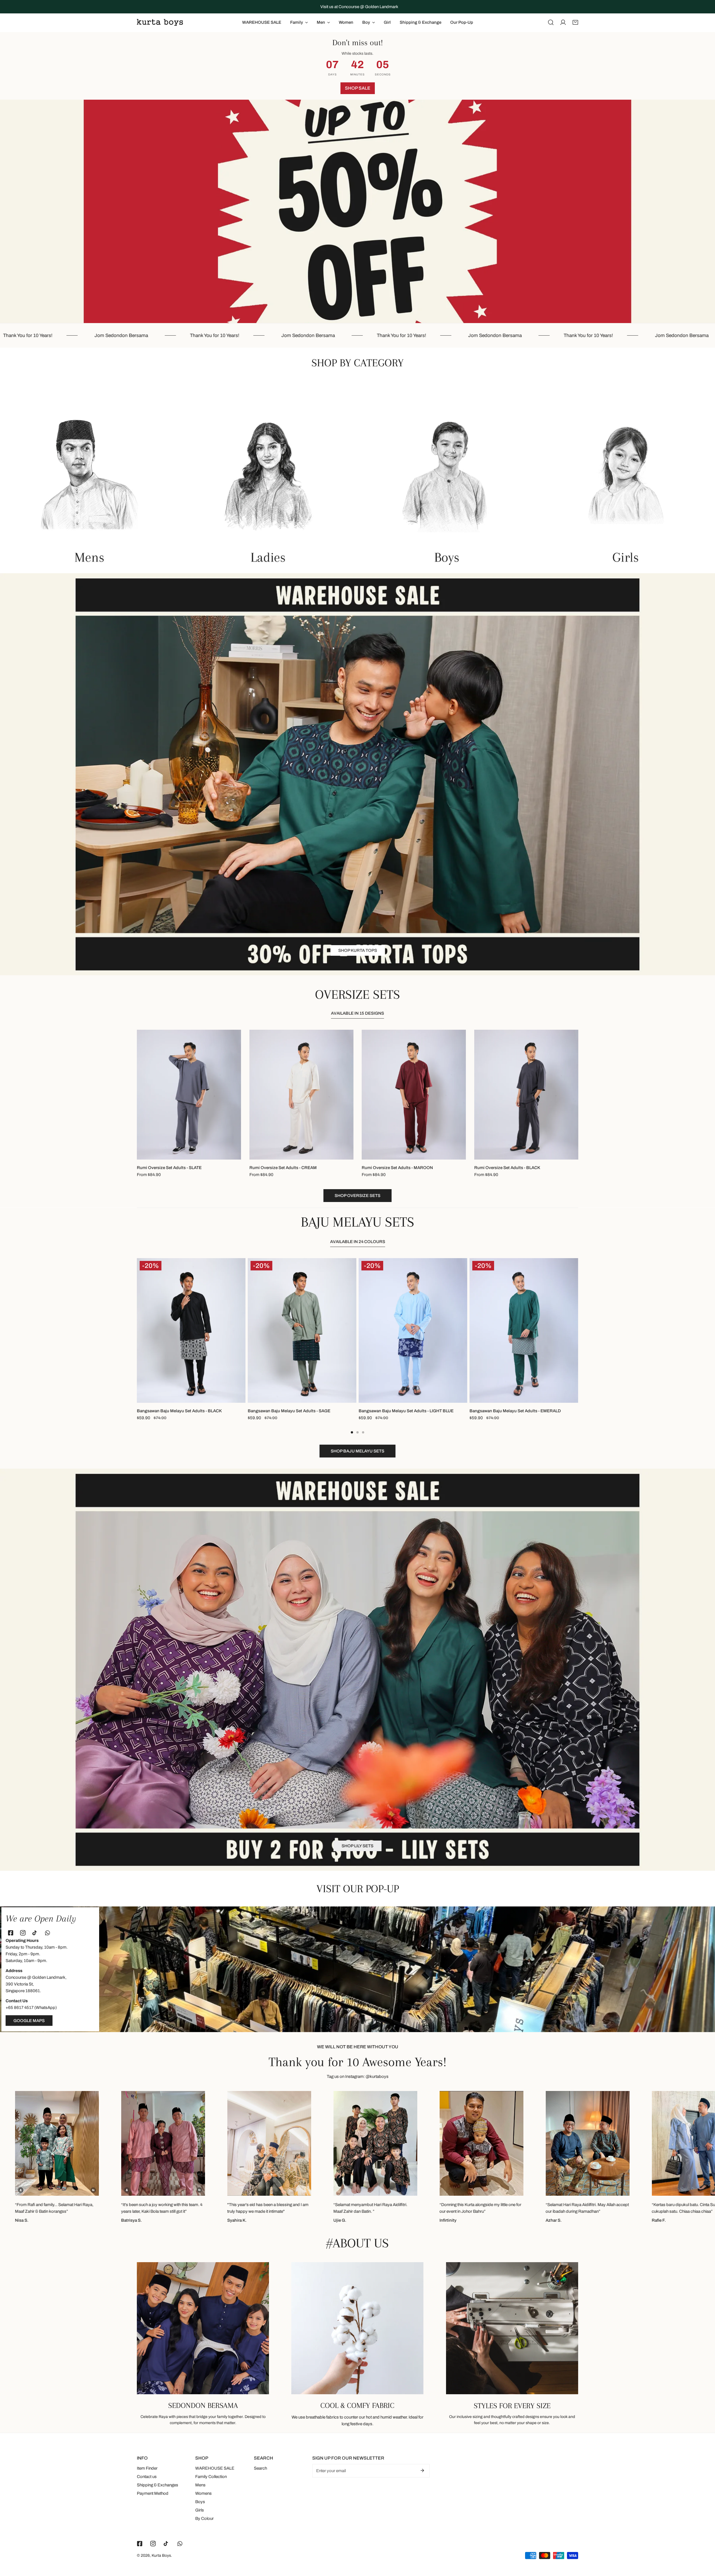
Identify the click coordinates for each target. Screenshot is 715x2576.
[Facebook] (12, 1933)
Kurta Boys (161, 2555)
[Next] (592, 1332)
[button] (575, 22)
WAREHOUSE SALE (215, 2468)
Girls (200, 2510)
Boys (200, 2502)
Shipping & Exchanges (158, 2485)
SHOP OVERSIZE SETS (357, 1196)
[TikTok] (36, 1933)
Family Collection (211, 2477)
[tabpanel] (357, 1116)
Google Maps (29, 2021)
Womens (203, 2493)
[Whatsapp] (49, 1933)
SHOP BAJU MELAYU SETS (357, 959)
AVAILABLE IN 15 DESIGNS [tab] (357, 1013)
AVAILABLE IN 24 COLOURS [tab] (358, 1242)
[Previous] (123, 1332)
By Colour (204, 2518)
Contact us (147, 2477)
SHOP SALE (358, 88)
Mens (200, 2485)
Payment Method (153, 2493)
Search (260, 2468)
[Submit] (422, 2470)
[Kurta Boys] (160, 22)
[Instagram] (24, 1933)
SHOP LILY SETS (357, 1846)
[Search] (551, 22)
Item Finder (147, 2468)
